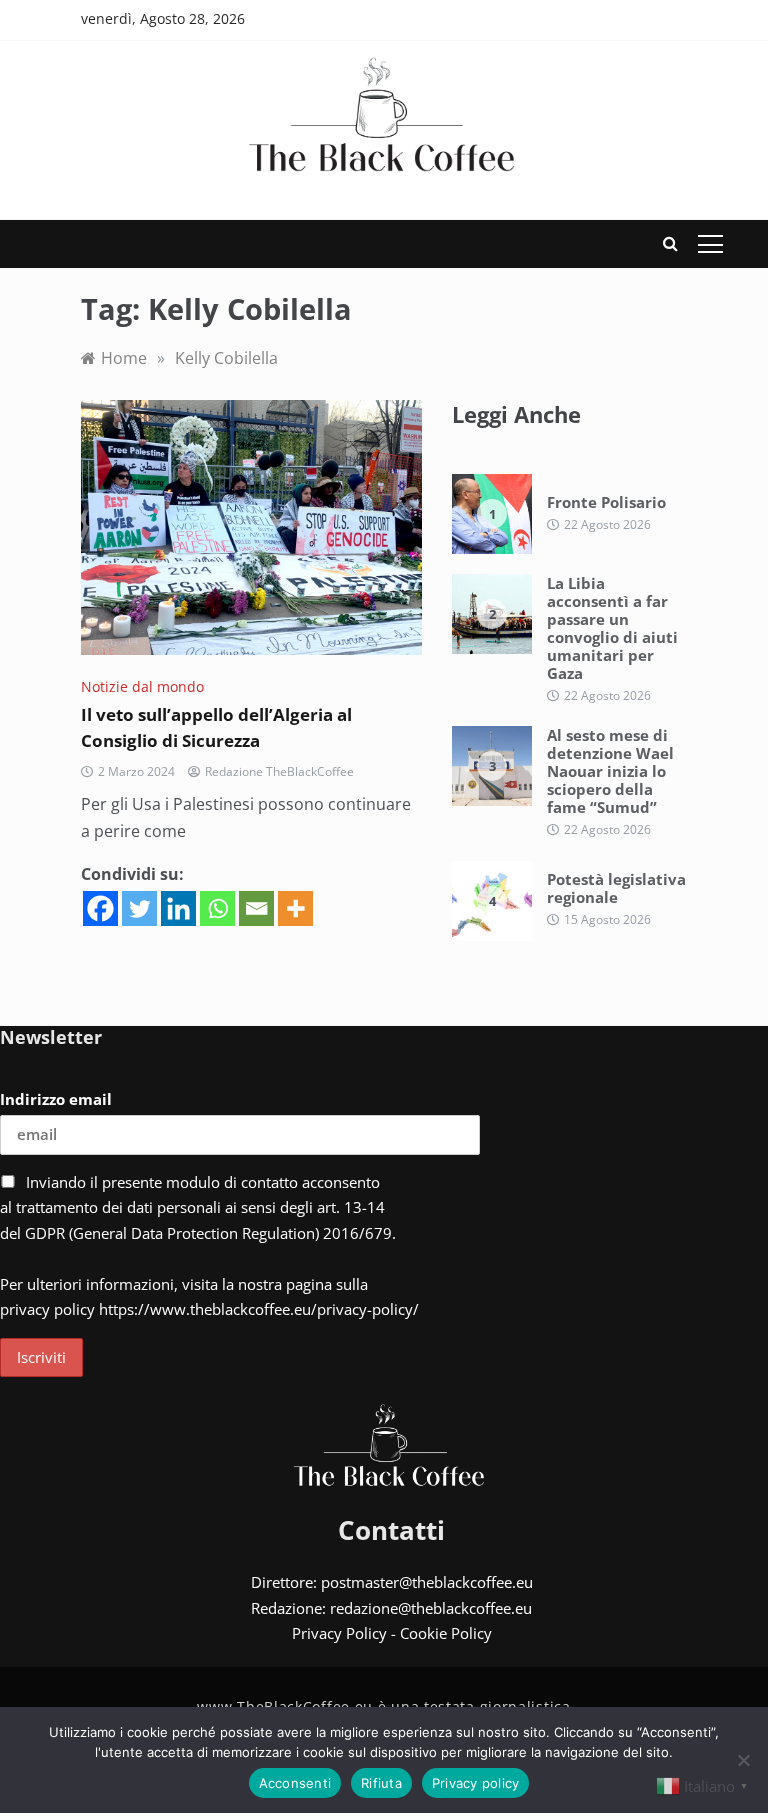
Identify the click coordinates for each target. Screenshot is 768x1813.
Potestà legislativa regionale (616, 888)
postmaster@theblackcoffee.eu (427, 1582)
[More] (295, 908)
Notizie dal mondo (142, 686)
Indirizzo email (56, 1099)
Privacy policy (476, 1783)
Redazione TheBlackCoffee (279, 771)
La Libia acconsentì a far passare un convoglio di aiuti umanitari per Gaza (612, 628)
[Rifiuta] (743, 1760)
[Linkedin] (178, 908)
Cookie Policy (446, 1633)
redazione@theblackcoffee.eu (431, 1608)
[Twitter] (139, 908)
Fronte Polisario (606, 502)
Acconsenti (295, 1783)
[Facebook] (100, 908)
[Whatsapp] (217, 908)
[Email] (256, 908)
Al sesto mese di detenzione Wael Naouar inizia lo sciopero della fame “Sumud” (610, 771)
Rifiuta (381, 1783)
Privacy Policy (339, 1633)
